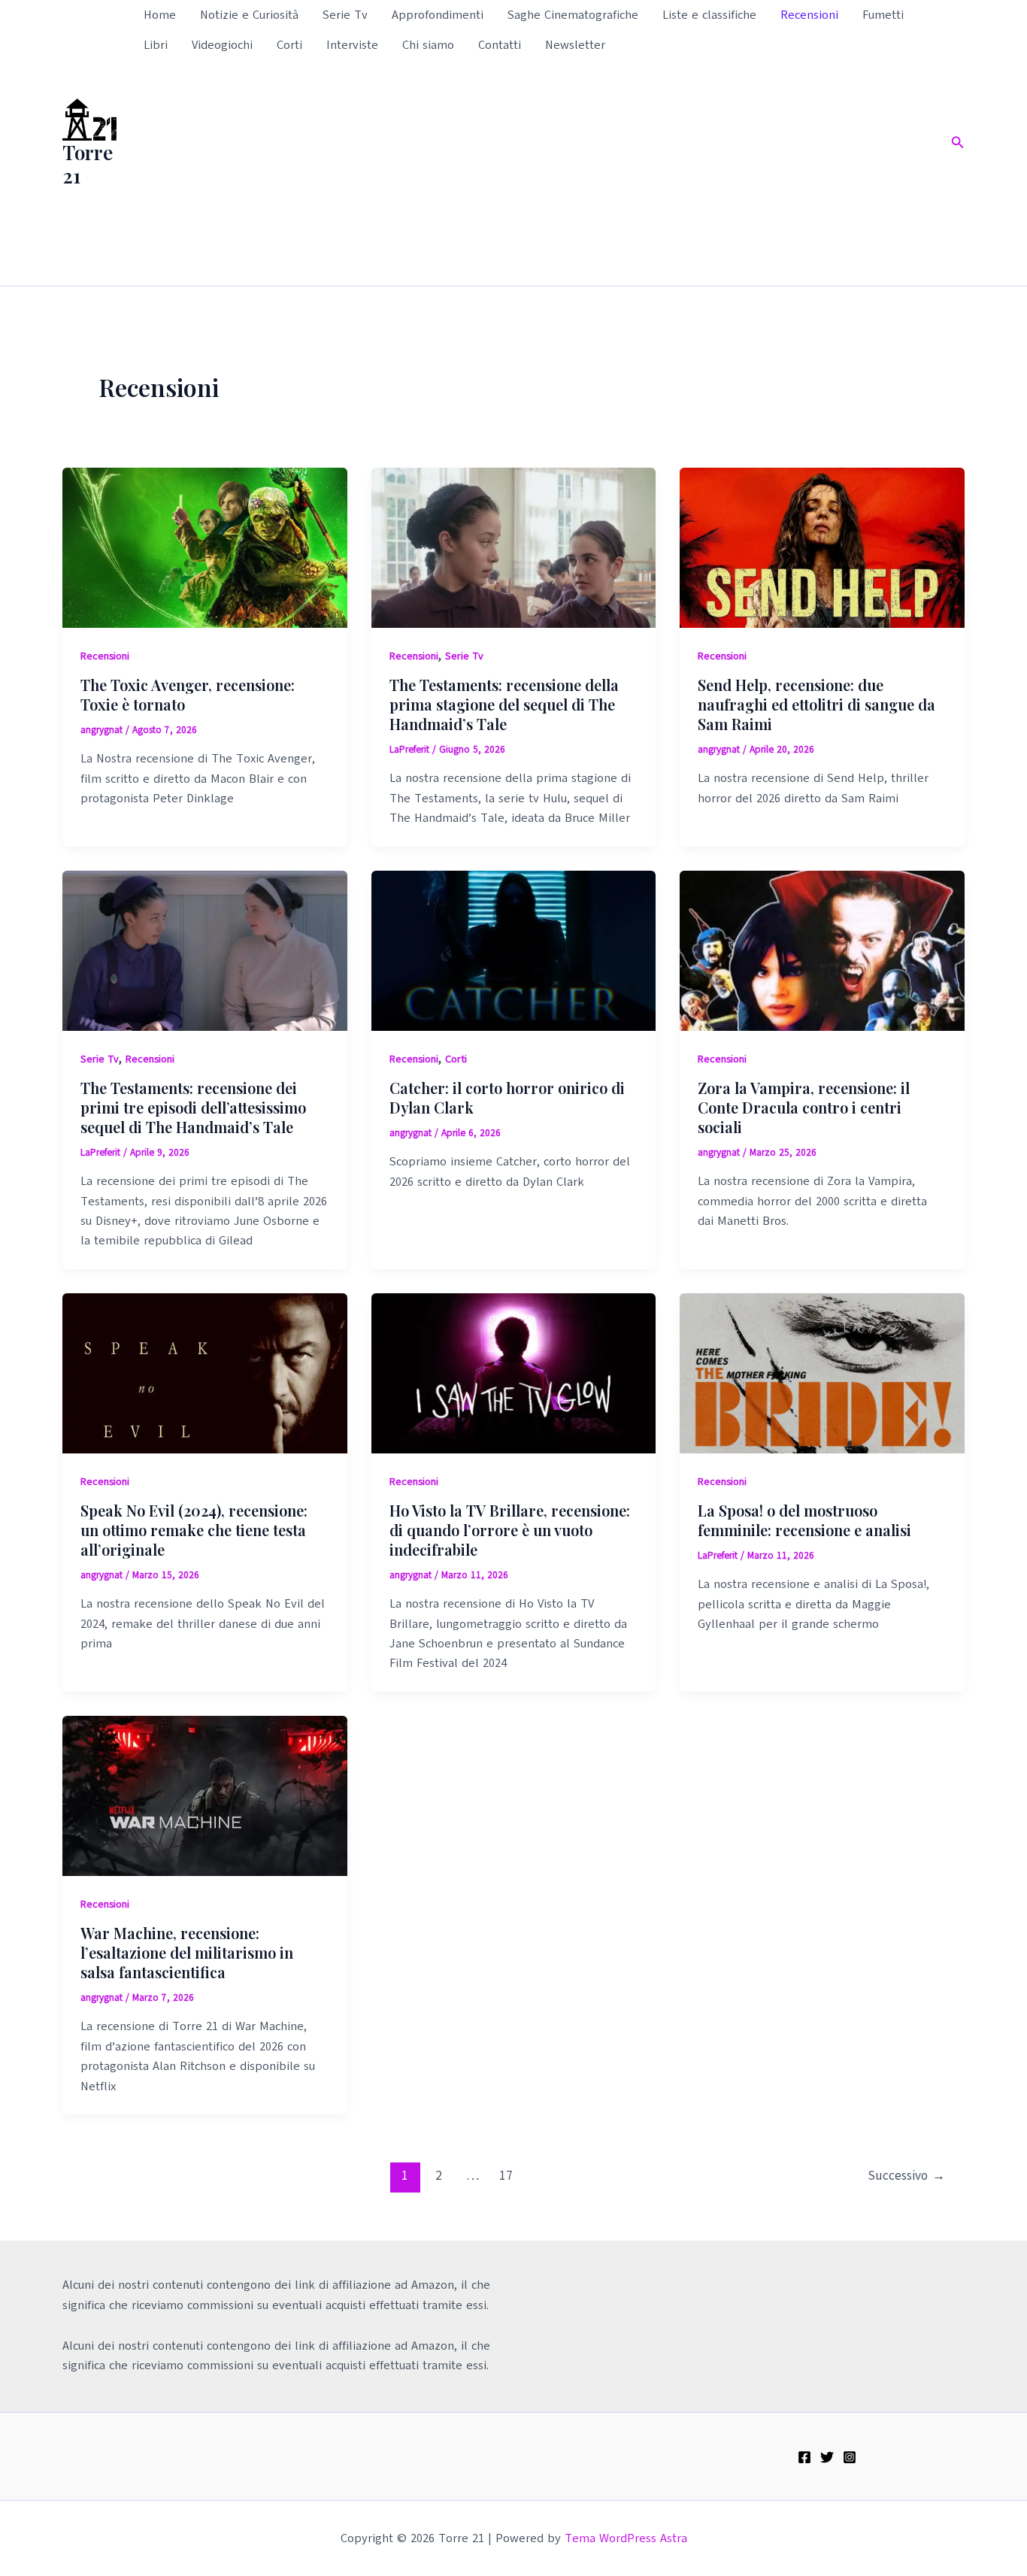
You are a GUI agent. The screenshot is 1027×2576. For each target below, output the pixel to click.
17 (506, 2176)
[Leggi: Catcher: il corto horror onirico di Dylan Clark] (514, 950)
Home (160, 15)
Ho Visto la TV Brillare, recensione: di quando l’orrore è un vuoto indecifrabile (510, 1530)
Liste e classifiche (709, 15)
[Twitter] (827, 2457)
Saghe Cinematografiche (573, 15)
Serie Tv (345, 15)
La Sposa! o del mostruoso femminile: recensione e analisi (804, 1520)
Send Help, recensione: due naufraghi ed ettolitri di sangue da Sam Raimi (816, 704)
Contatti (500, 45)
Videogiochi (222, 45)
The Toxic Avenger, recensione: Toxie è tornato (188, 694)
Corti (289, 45)
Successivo (906, 2176)
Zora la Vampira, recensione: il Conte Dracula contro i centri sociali (804, 1107)
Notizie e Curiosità (249, 15)
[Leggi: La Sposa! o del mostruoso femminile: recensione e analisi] (822, 1372)
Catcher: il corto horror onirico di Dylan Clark (507, 1097)
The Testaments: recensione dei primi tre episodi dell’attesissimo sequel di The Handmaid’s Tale (193, 1107)
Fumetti (883, 15)
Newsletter (575, 45)
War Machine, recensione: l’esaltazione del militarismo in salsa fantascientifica (187, 1952)
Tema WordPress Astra (626, 2538)
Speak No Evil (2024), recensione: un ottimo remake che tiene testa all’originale (194, 1530)
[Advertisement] (534, 173)
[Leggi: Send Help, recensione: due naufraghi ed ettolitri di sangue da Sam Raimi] (822, 547)
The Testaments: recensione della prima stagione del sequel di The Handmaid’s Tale (504, 704)
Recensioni (809, 15)
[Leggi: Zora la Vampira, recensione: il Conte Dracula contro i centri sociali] (822, 950)
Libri (156, 45)
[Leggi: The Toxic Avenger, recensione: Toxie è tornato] (205, 547)
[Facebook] (804, 2457)
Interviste (352, 45)
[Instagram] (850, 2457)
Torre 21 (88, 164)
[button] (958, 143)
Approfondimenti (438, 15)
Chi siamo (428, 45)
